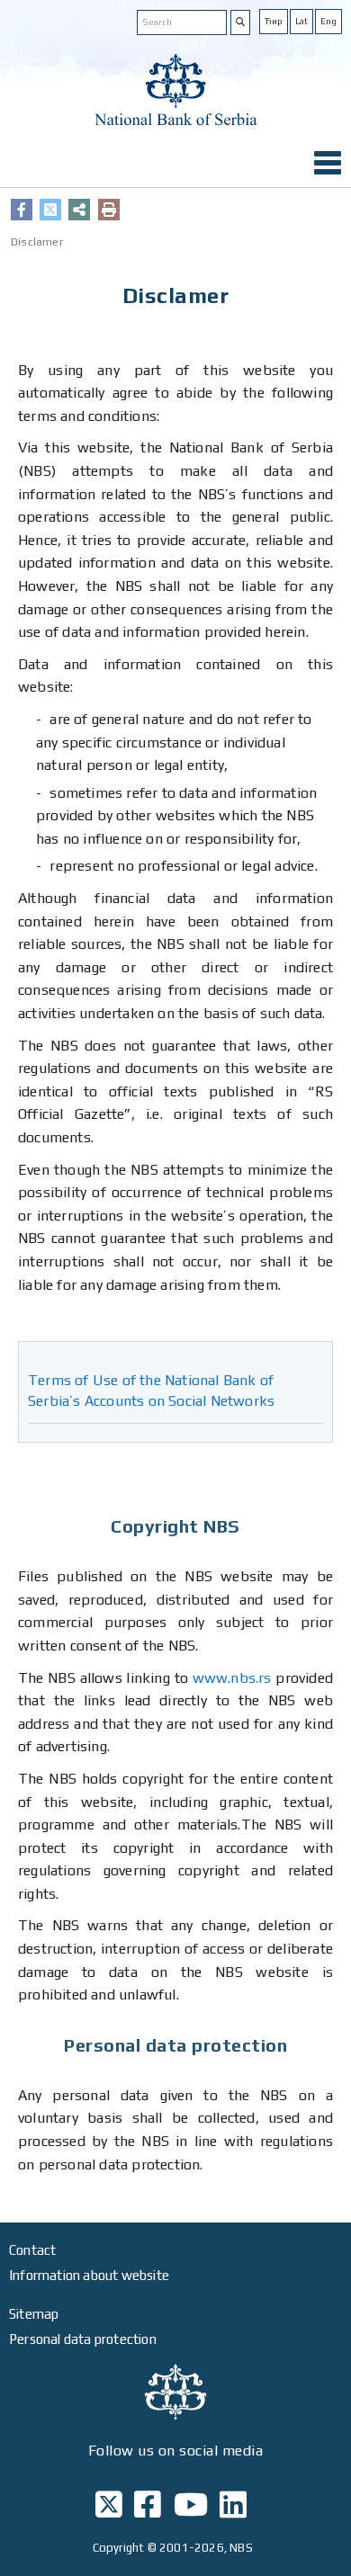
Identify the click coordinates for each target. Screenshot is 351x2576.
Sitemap (34, 2314)
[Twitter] (50, 210)
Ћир (274, 21)
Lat (301, 21)
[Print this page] (109, 210)
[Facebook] (22, 210)
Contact (32, 2250)
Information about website (89, 2275)
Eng (328, 21)
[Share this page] (79, 210)
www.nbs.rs (232, 1678)
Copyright (119, 2548)
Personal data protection (83, 2339)
